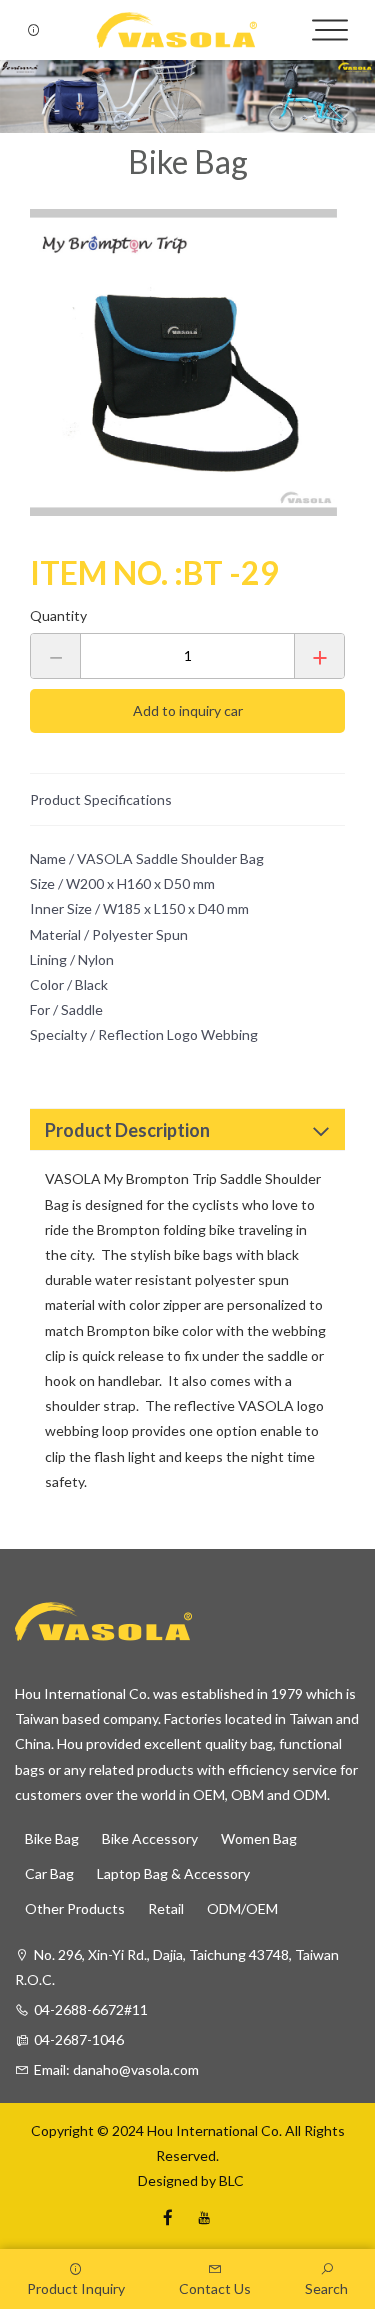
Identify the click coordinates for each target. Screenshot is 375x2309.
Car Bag (49, 1873)
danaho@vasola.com (136, 2069)
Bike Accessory (150, 1838)
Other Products (75, 1908)
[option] (187, 362)
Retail (166, 1908)
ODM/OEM (242, 1908)
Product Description (127, 1130)
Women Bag (259, 1838)
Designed (165, 2180)
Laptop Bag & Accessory (173, 1873)
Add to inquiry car (188, 710)
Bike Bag (52, 1838)
